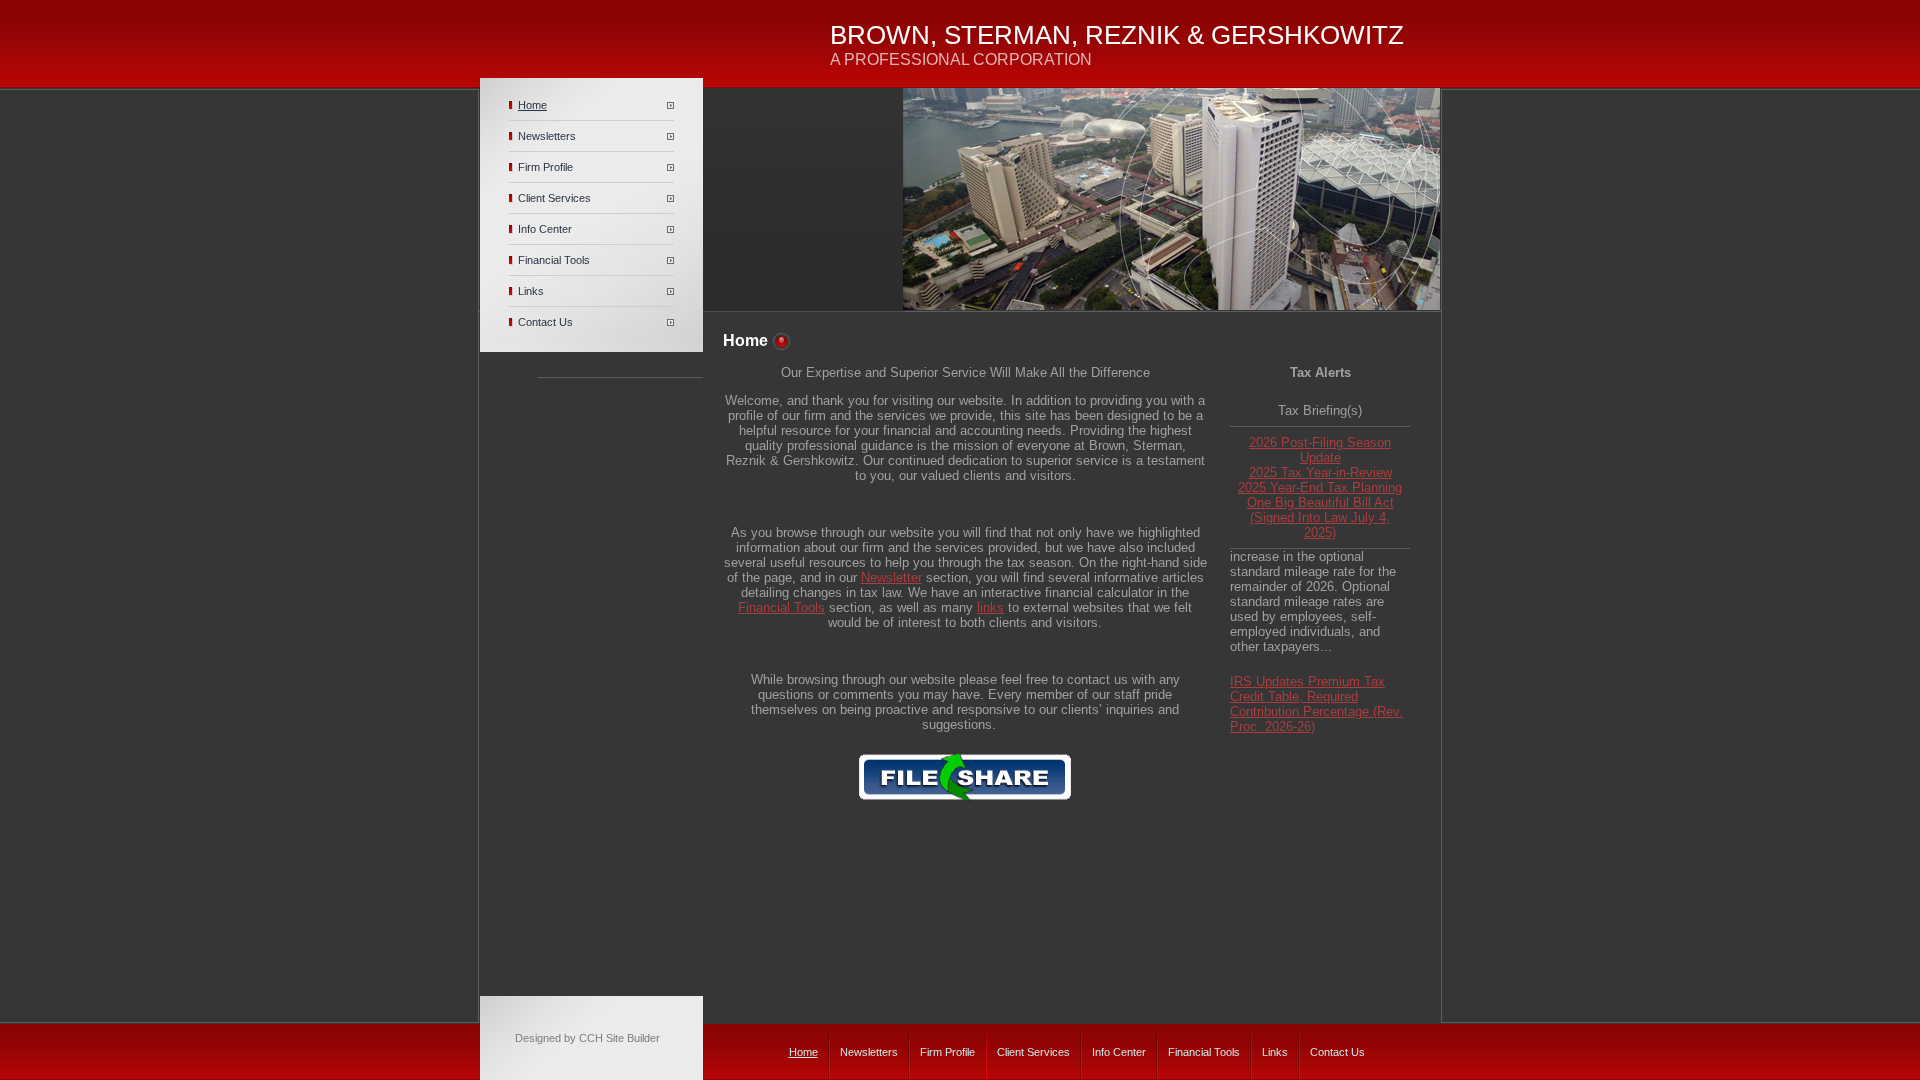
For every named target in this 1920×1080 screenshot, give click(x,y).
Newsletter (891, 577)
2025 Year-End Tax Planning (1320, 487)
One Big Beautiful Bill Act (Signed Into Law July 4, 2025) (1320, 517)
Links (531, 291)
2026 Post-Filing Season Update (1320, 450)
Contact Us (545, 322)
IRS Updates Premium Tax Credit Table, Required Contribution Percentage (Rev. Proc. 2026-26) (1316, 697)
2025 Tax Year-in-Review (1320, 472)
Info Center (545, 229)
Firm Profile (545, 167)
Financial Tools (554, 260)
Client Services (554, 198)
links (990, 607)
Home (532, 105)
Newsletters (547, 136)
